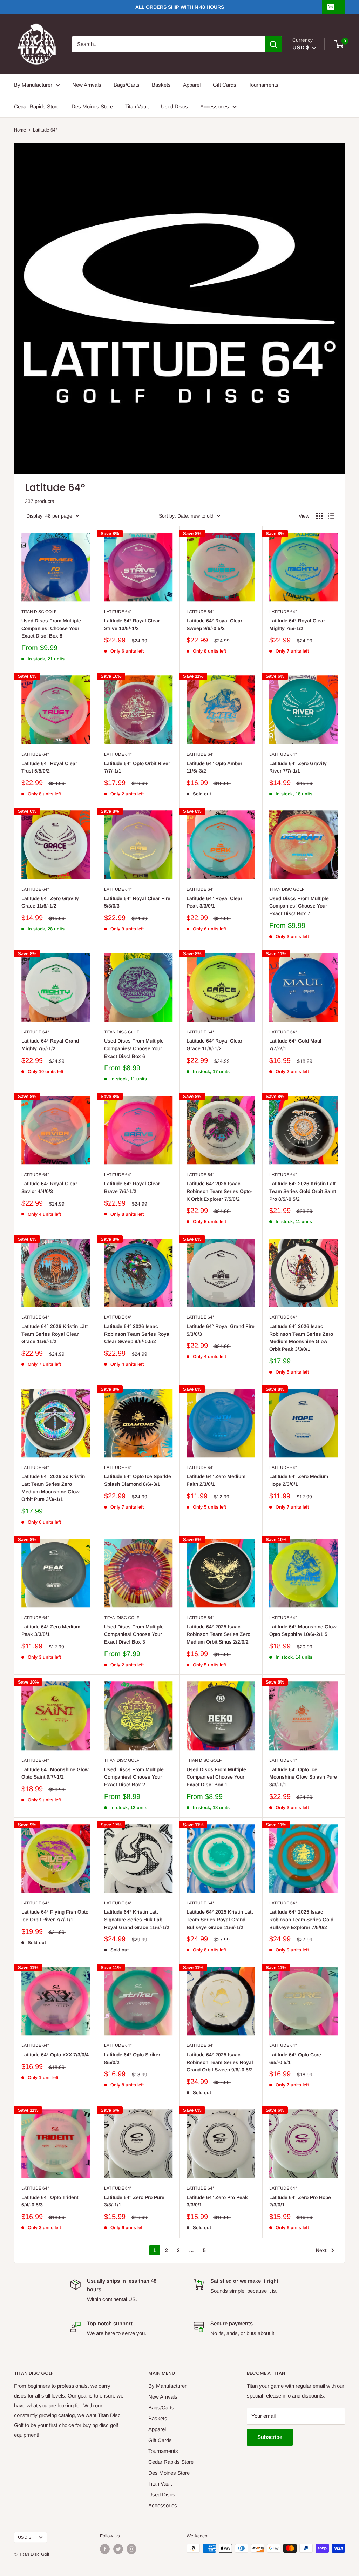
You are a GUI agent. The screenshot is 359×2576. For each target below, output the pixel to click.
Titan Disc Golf (39, 612)
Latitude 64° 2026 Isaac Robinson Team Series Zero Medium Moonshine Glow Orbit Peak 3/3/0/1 (301, 1338)
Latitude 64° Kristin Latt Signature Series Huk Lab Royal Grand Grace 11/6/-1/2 (137, 1919)
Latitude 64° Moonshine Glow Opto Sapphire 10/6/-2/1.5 (303, 1631)
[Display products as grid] (319, 516)
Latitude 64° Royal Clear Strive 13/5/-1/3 (132, 625)
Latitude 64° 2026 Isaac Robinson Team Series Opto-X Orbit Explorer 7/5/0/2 (219, 1191)
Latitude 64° (118, 612)
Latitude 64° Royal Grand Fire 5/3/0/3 (221, 1330)
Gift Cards (225, 85)
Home (20, 130)
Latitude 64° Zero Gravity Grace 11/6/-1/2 (50, 902)
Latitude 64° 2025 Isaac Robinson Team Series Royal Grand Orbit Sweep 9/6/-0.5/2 (220, 2062)
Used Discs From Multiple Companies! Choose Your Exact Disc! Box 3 (134, 1634)
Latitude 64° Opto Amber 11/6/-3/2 (214, 767)
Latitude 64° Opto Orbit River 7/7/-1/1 (137, 767)
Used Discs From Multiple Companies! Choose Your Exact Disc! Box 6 (134, 1048)
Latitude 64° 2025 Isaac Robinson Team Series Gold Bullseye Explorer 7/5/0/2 (301, 1919)
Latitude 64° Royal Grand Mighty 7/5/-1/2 (50, 1045)
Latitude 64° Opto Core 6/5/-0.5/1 (295, 2058)
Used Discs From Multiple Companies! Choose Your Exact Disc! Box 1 (216, 1777)
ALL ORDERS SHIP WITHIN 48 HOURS (180, 7)
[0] (339, 44)
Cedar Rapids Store (37, 106)
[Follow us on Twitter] (118, 2549)
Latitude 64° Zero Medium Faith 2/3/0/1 (216, 1480)
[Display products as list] (331, 516)
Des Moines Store (92, 106)
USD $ (25, 2537)
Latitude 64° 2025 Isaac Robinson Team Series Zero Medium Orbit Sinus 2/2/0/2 (218, 1634)
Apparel (192, 85)
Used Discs (174, 106)
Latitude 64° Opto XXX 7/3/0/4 (55, 2055)
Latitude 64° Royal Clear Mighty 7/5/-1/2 (297, 625)
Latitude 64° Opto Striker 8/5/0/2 (132, 2058)
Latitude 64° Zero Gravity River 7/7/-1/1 (298, 767)
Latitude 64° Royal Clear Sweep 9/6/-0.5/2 (214, 625)
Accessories (215, 106)
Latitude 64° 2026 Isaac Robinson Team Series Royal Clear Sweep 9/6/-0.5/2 (137, 1334)
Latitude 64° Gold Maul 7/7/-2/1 (295, 1045)
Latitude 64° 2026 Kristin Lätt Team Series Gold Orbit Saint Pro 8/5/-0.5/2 (303, 1191)
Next (321, 2250)
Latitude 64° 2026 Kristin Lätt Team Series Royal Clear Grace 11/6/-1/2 (55, 1334)
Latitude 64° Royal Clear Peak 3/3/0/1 (214, 902)
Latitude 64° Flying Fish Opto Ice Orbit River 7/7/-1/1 (55, 1916)
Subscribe (270, 2437)
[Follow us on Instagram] (131, 2549)
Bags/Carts (127, 85)
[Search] (273, 44)
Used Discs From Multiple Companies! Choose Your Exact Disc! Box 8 (51, 628)
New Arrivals (87, 85)
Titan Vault (137, 106)
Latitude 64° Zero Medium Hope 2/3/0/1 (299, 1480)
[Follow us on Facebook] (105, 2549)
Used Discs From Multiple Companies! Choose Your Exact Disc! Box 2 (134, 1777)
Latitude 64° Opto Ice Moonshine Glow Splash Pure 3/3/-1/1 (303, 1777)
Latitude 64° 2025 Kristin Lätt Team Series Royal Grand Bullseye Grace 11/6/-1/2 (220, 1919)
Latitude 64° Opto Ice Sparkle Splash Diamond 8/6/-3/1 (138, 1480)
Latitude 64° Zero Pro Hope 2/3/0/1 (300, 2201)
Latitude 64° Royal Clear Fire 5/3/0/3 (137, 902)
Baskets (161, 85)
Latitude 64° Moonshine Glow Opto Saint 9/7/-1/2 (55, 1773)
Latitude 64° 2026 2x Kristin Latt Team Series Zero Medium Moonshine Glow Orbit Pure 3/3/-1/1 (53, 1488)
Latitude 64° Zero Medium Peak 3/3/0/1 (51, 1631)
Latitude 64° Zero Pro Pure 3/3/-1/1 (134, 2201)
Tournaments (263, 85)
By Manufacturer (33, 85)
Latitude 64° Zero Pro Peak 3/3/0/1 (217, 2201)
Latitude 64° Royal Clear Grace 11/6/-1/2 (214, 1045)
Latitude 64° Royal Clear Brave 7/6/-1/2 (132, 1187)
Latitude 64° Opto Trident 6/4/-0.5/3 (50, 2201)
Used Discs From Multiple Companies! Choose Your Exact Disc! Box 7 (299, 906)
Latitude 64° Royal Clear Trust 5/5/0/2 (49, 767)
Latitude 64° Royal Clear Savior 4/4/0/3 (49, 1187)
